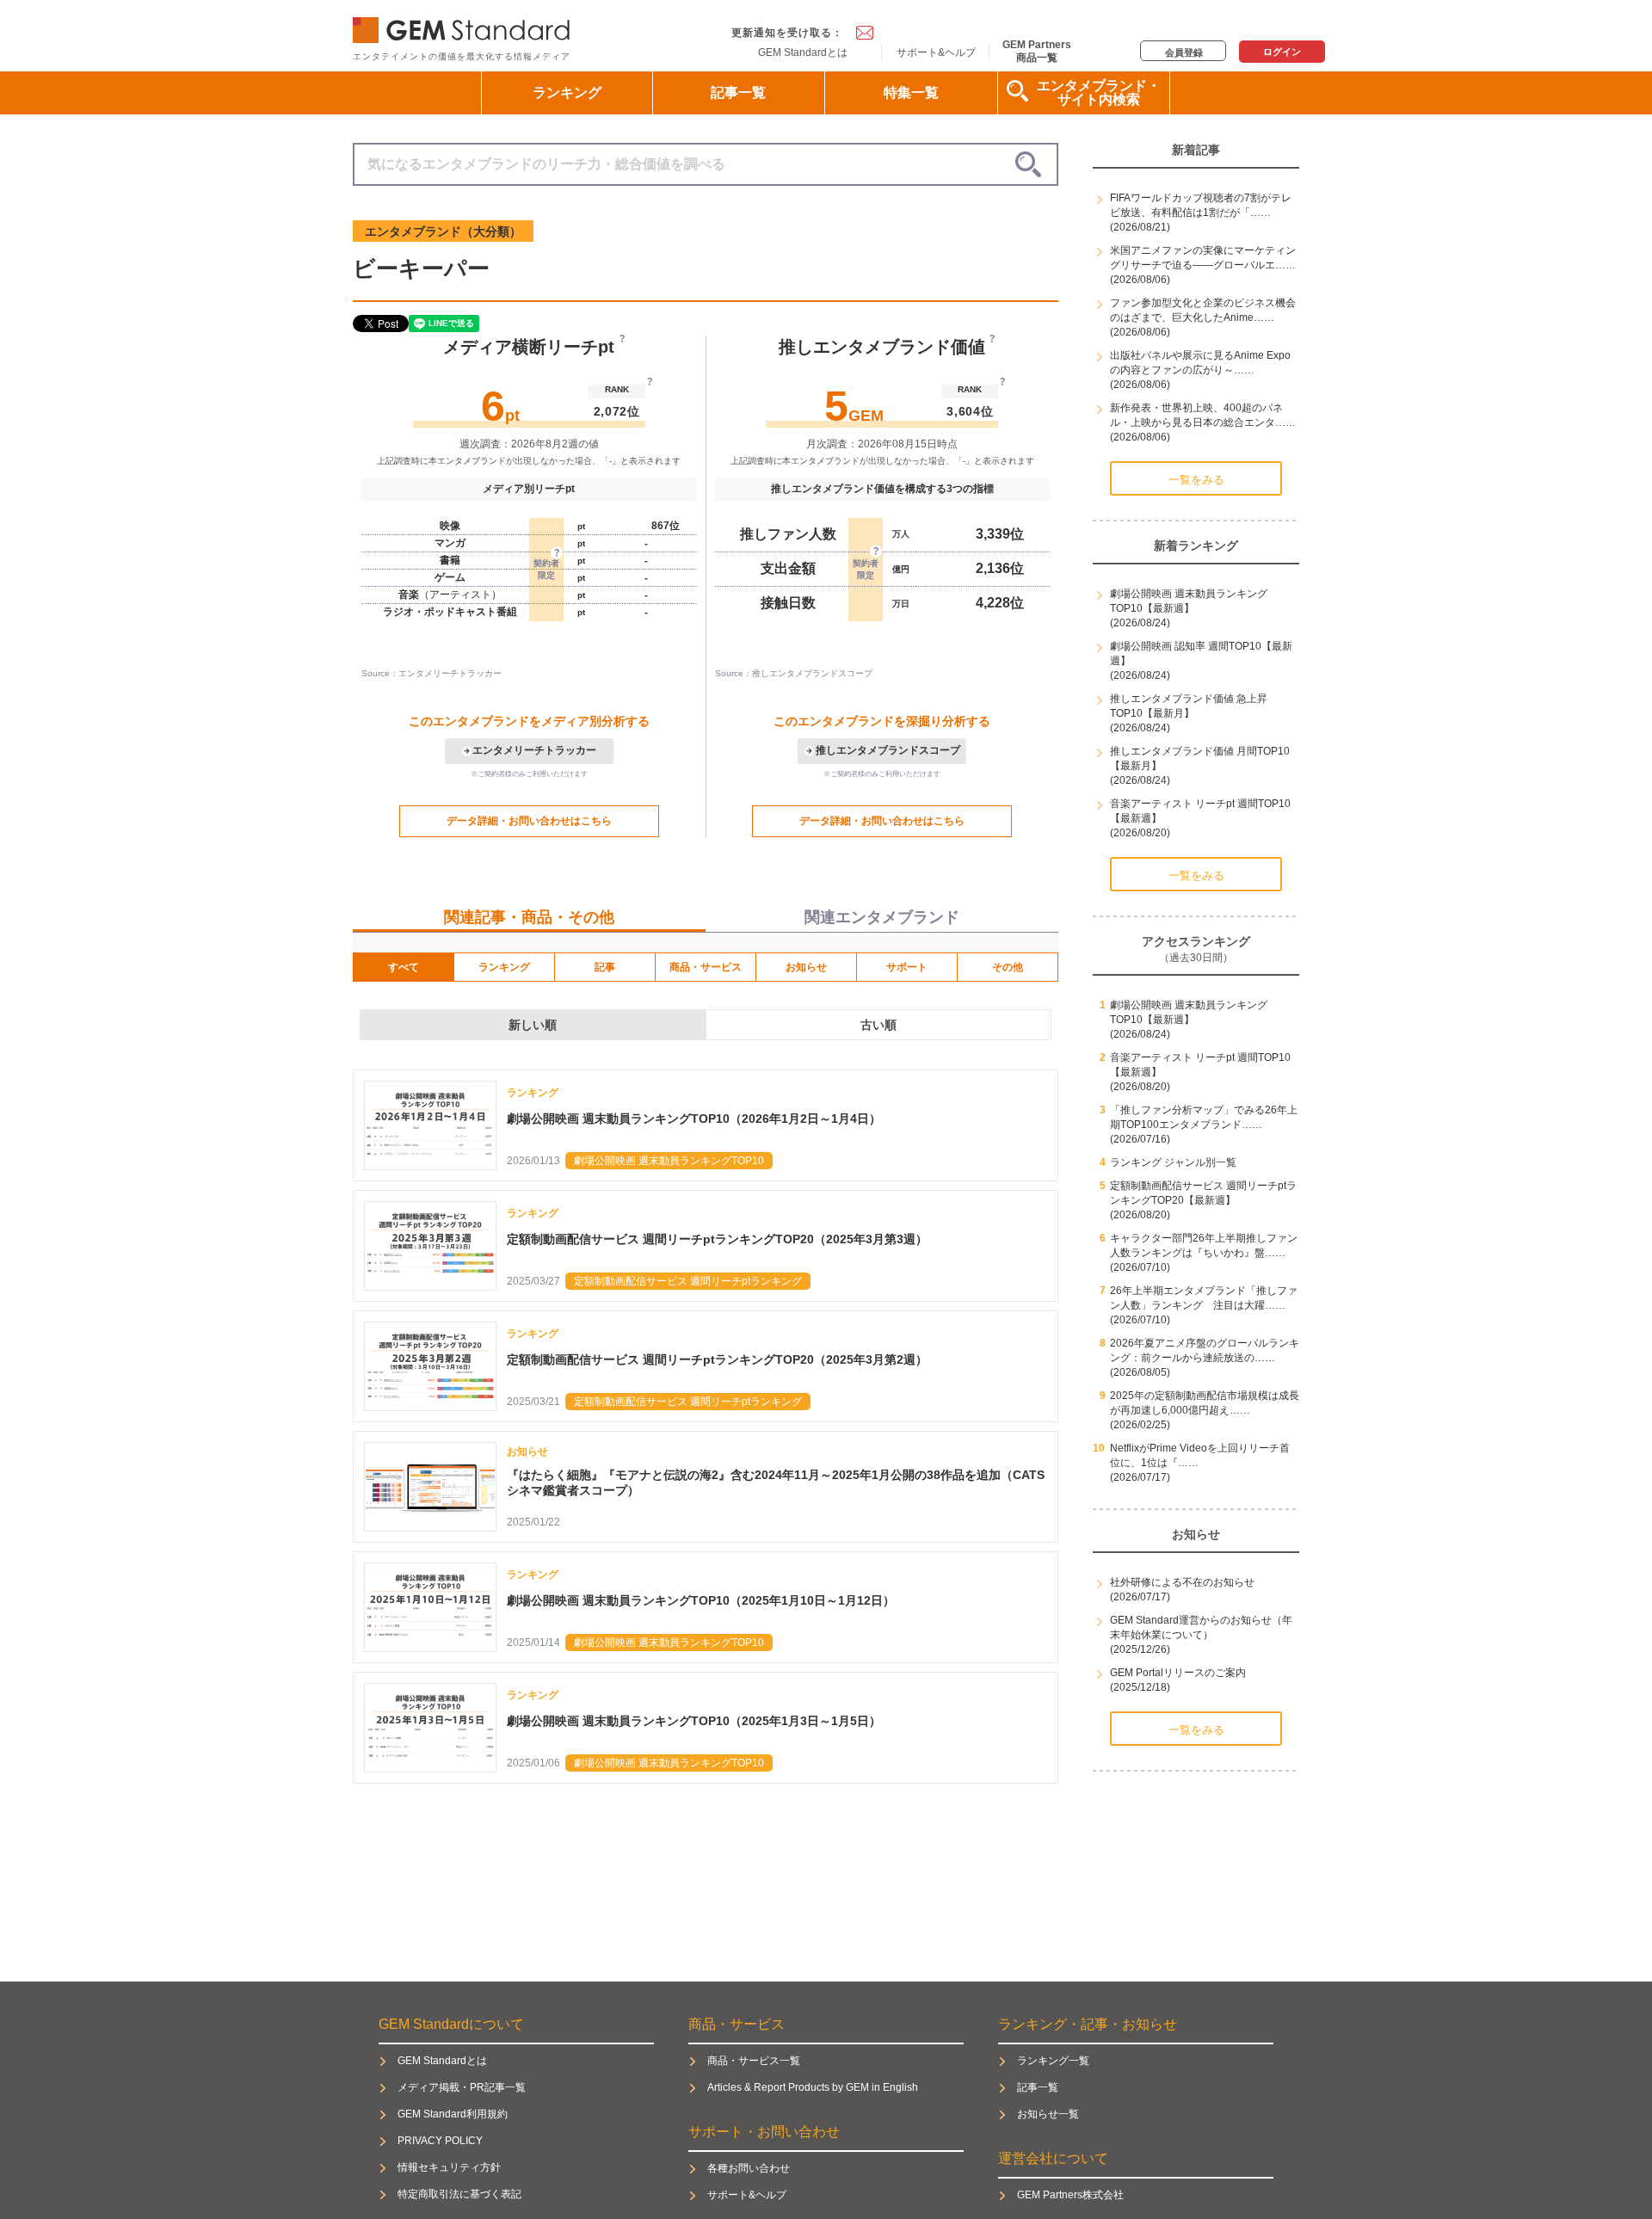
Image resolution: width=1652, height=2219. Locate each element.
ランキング (567, 92)
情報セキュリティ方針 (449, 2167)
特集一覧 (911, 92)
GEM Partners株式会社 (1070, 2195)
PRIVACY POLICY (440, 2141)
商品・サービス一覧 (754, 2061)
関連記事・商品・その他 (529, 917)
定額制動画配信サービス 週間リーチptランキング (688, 1281)
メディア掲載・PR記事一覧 (462, 2087)
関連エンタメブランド (882, 917)
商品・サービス (706, 967)
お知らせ (806, 967)
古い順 (878, 1025)
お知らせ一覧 (1048, 2114)
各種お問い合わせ (749, 2168)
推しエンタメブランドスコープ (888, 750)
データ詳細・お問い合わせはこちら (529, 821)
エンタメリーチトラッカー (534, 750)
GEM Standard (465, 26)
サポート (907, 967)
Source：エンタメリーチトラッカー (431, 673)
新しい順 (533, 1025)
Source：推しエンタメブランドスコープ (794, 673)
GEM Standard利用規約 (453, 2114)
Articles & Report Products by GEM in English (813, 2087)
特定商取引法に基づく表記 (459, 2194)
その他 (1008, 967)
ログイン (1282, 52)
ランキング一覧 (1053, 2061)
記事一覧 (738, 92)
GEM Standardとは (803, 52)
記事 (605, 967)
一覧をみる (1196, 480)
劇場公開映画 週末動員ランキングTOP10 (669, 1161)
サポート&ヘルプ (936, 52)
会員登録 (1184, 52)
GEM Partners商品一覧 (1037, 51)
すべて (404, 967)
